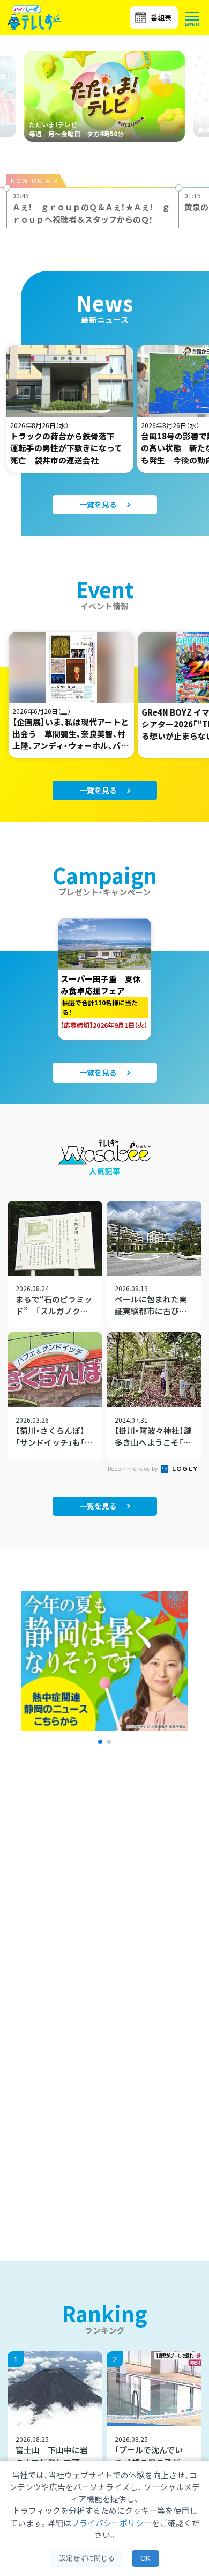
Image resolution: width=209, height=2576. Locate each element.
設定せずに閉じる (87, 2558)
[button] (100, 1742)
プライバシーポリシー (111, 2523)
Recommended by (133, 1468)
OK (145, 2559)
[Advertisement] (104, 1900)
